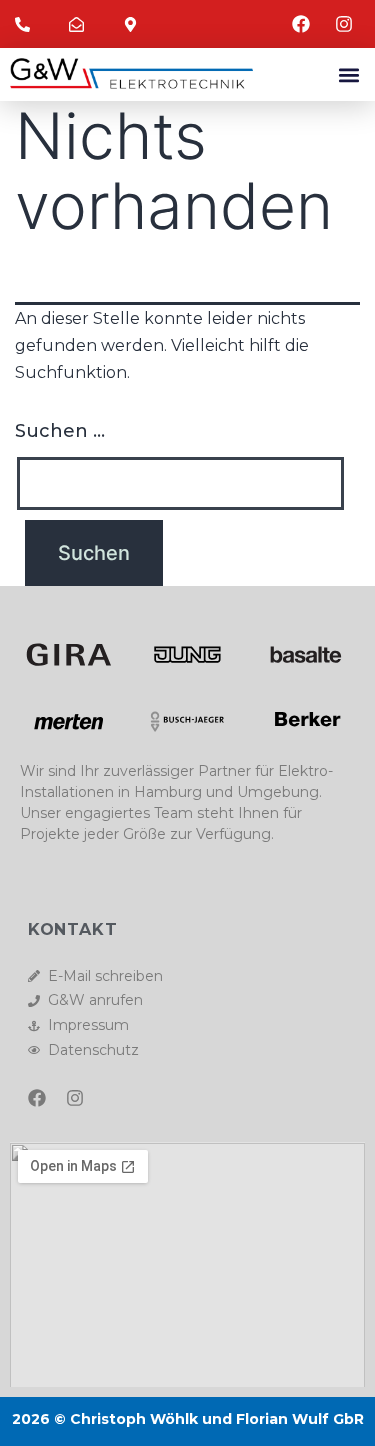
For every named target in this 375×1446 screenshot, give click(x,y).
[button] (348, 74)
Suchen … (60, 431)
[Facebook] (37, 1098)
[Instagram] (75, 1098)
